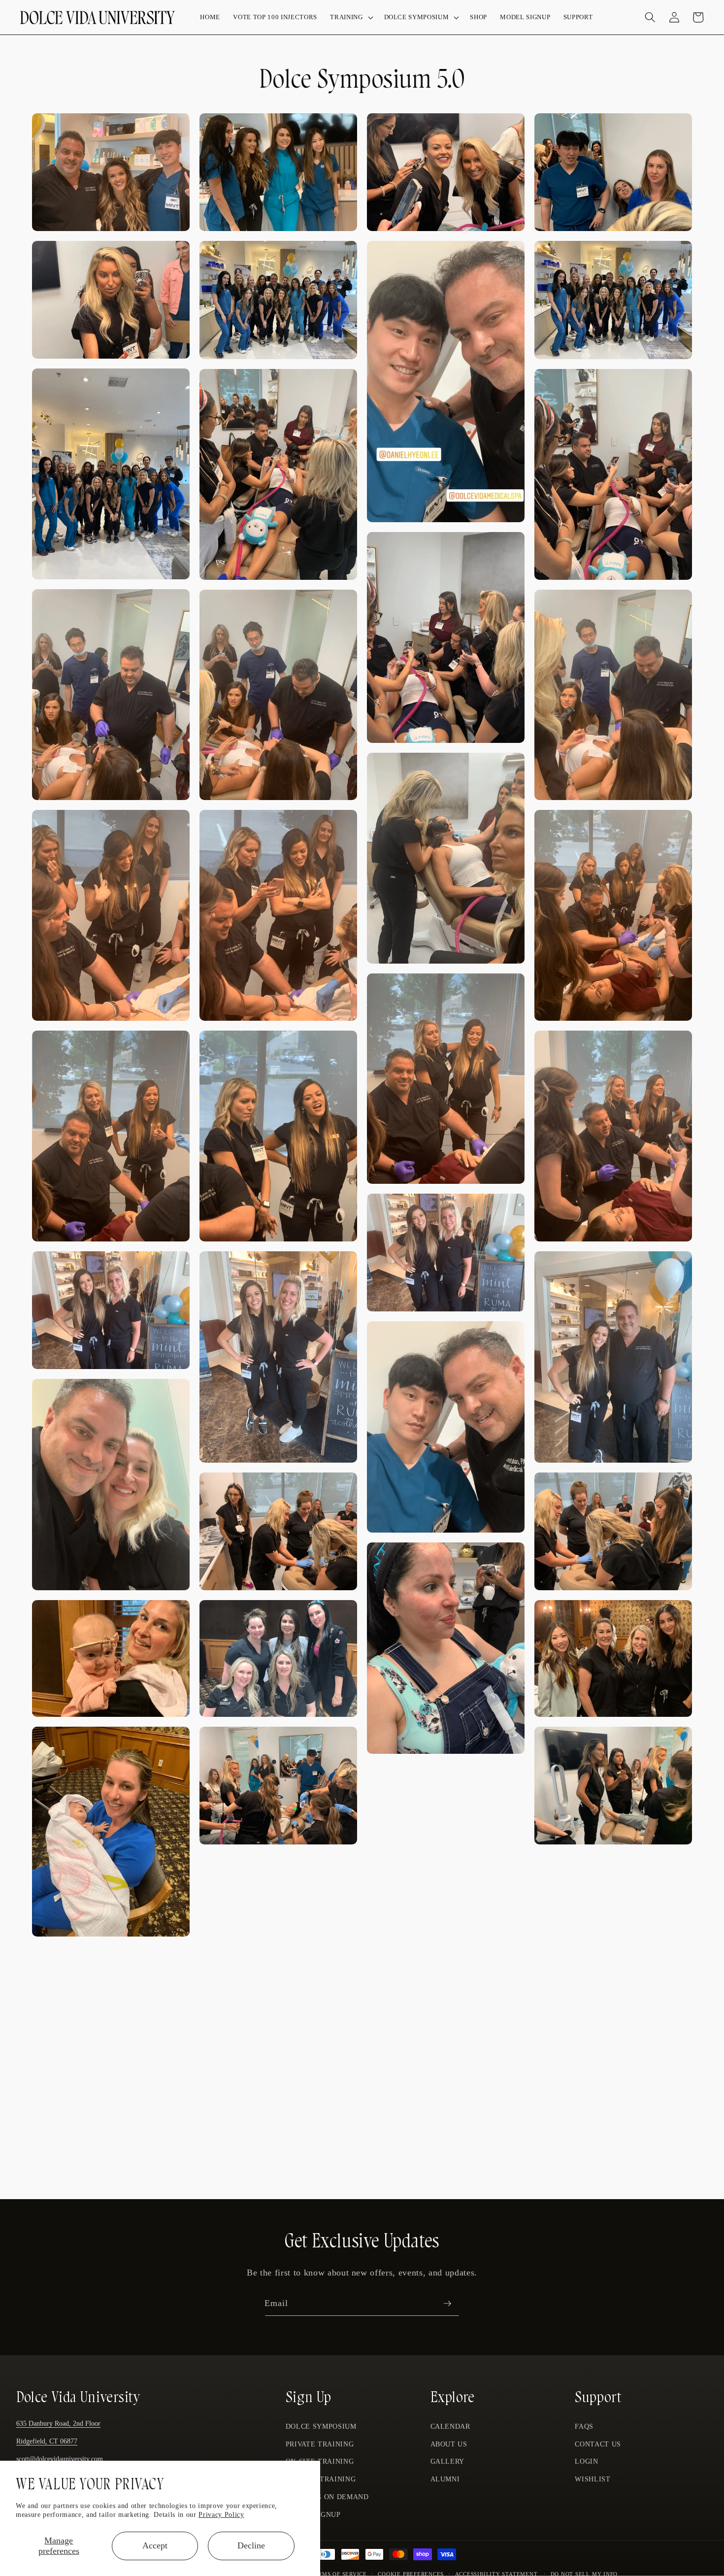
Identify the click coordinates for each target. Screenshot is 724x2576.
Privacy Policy (221, 2514)
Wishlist (592, 2479)
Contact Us (598, 2444)
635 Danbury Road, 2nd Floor (58, 2424)
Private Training (320, 2444)
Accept (155, 2545)
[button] (350, 17)
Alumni (445, 2479)
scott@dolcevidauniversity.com (60, 2459)
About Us (449, 2444)
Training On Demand (327, 2497)
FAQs (584, 2427)
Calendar (450, 2427)
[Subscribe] (447, 2304)
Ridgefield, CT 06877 (47, 2442)
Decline (251, 2545)
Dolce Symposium (321, 2427)
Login (586, 2462)
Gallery (448, 2462)
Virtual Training (321, 2479)
